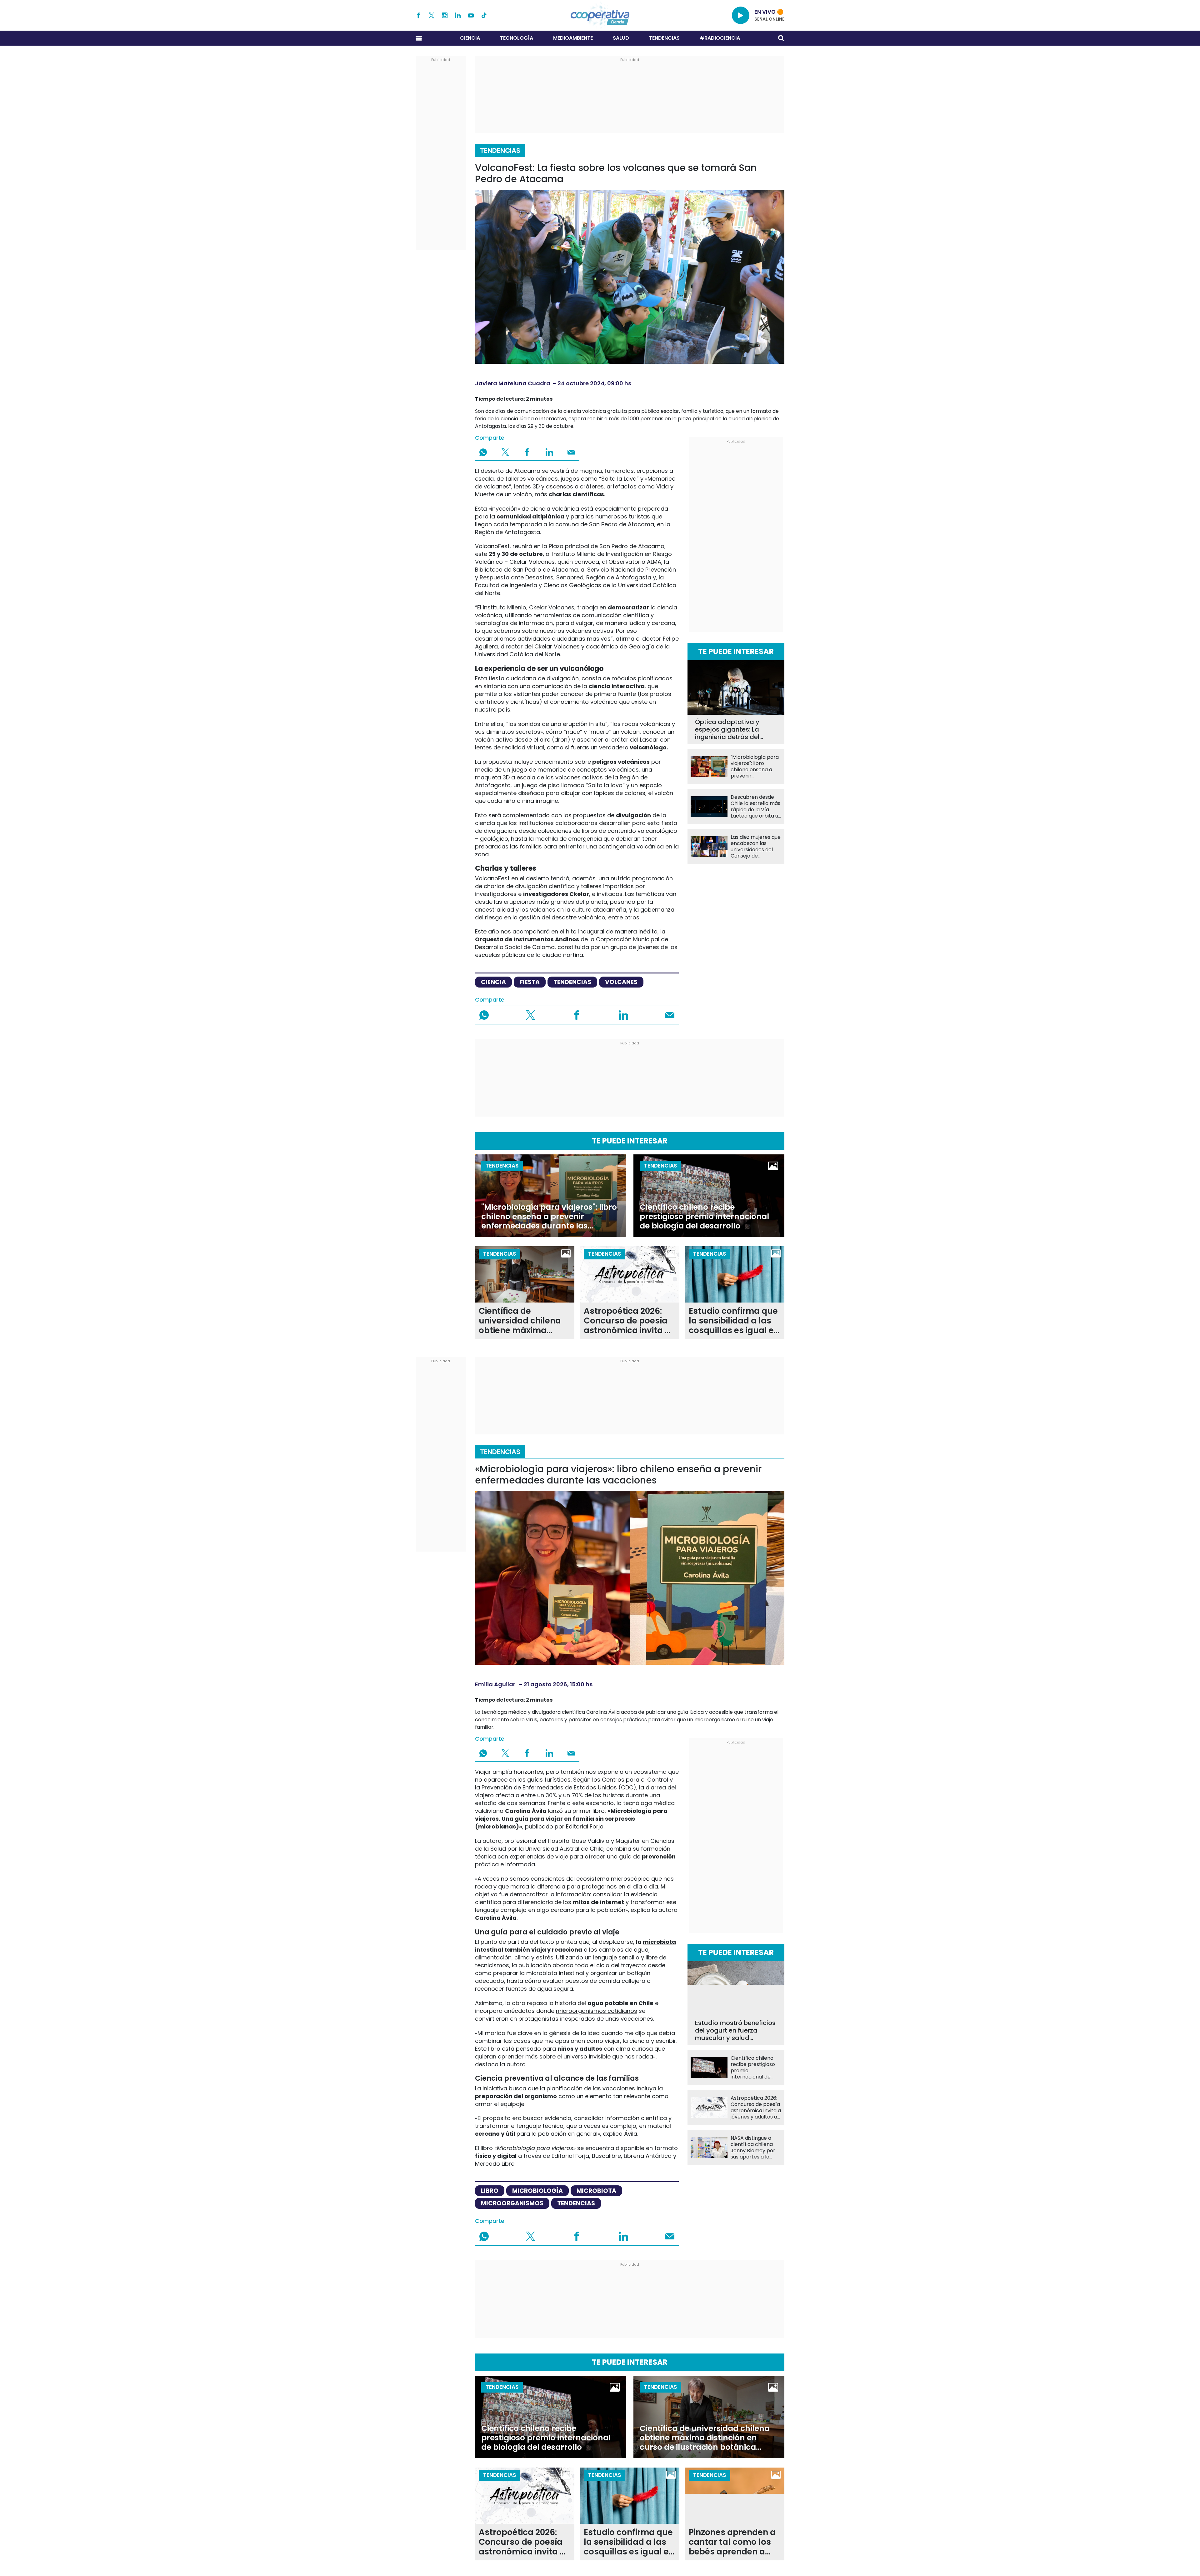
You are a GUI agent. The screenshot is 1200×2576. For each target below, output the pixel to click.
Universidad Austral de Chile (564, 1849)
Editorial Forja (585, 1826)
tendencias (572, 982)
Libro (490, 2191)
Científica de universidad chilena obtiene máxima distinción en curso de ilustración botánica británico (524, 1321)
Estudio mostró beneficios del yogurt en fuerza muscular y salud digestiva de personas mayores (735, 2030)
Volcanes (621, 982)
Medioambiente (573, 38)
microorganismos (512, 2203)
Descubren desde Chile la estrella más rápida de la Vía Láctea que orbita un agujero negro (756, 807)
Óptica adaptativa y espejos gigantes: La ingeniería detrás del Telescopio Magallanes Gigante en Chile (731, 729)
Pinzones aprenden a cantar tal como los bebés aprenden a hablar (732, 2542)
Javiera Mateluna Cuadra (513, 383)
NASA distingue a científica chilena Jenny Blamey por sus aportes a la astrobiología (753, 2148)
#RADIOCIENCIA (720, 38)
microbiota (596, 2191)
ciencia (493, 982)
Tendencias (664, 38)
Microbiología (537, 2191)
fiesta (530, 982)
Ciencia (470, 38)
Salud (621, 38)
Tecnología (517, 38)
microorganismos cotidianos (597, 2011)
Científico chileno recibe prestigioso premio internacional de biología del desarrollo (704, 1217)
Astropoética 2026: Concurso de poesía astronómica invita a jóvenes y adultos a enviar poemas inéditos (627, 1321)
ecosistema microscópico (613, 1879)
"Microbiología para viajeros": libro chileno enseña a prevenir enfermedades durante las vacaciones (755, 767)
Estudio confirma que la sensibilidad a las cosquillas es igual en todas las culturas (734, 1321)
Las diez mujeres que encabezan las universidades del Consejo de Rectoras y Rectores (756, 847)
